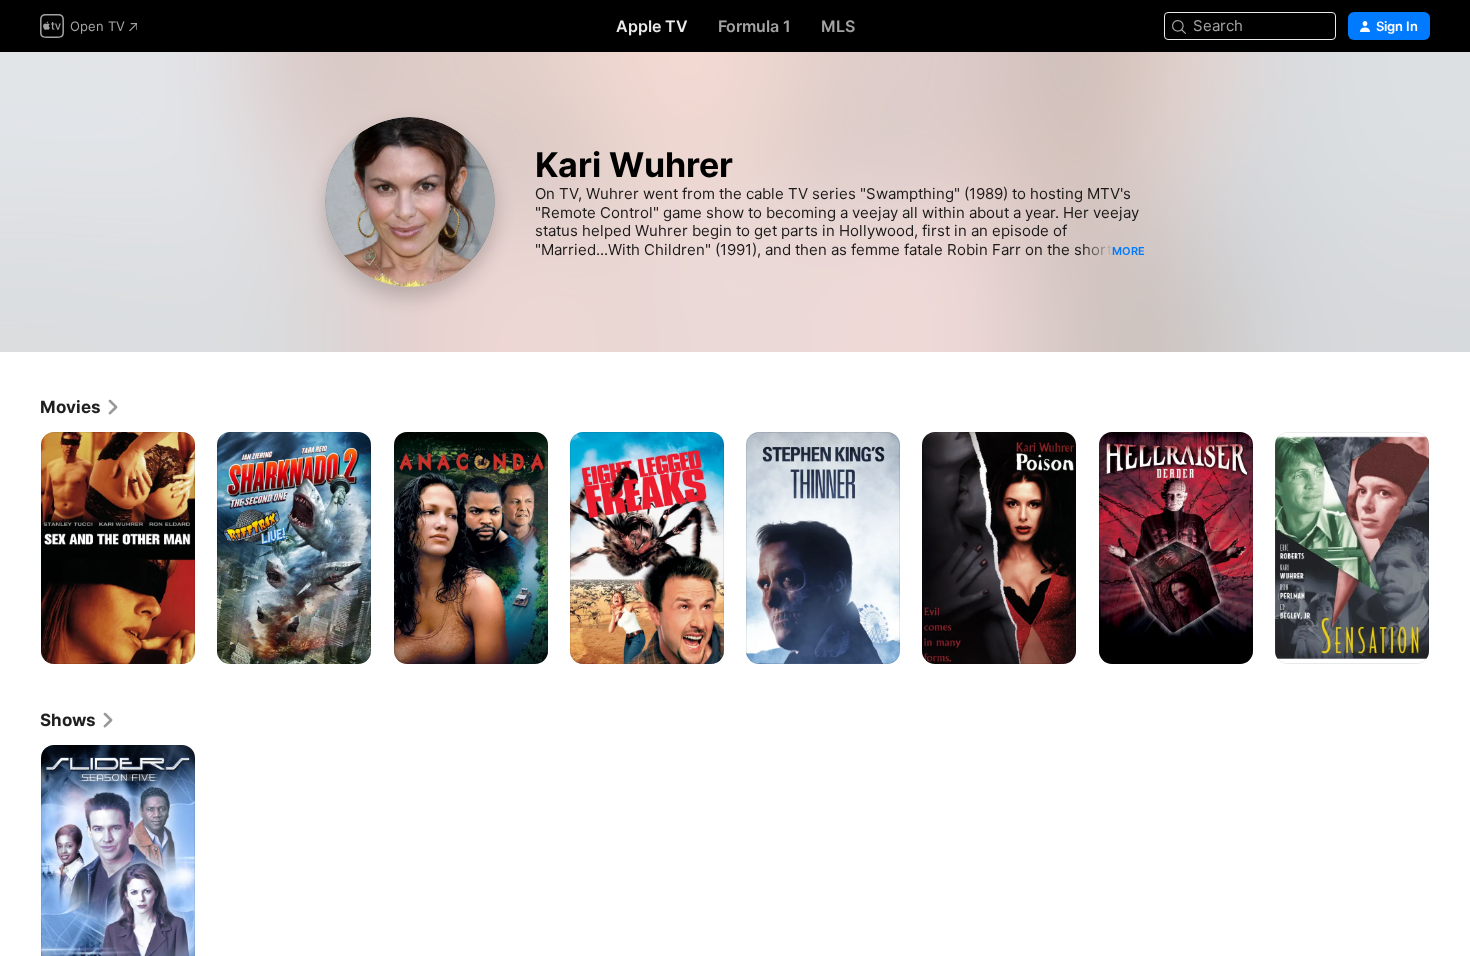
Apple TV (652, 26)
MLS (838, 26)
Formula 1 (754, 26)
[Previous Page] (20, 548)
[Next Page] (1450, 548)
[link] (80, 407)
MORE (1128, 251)
